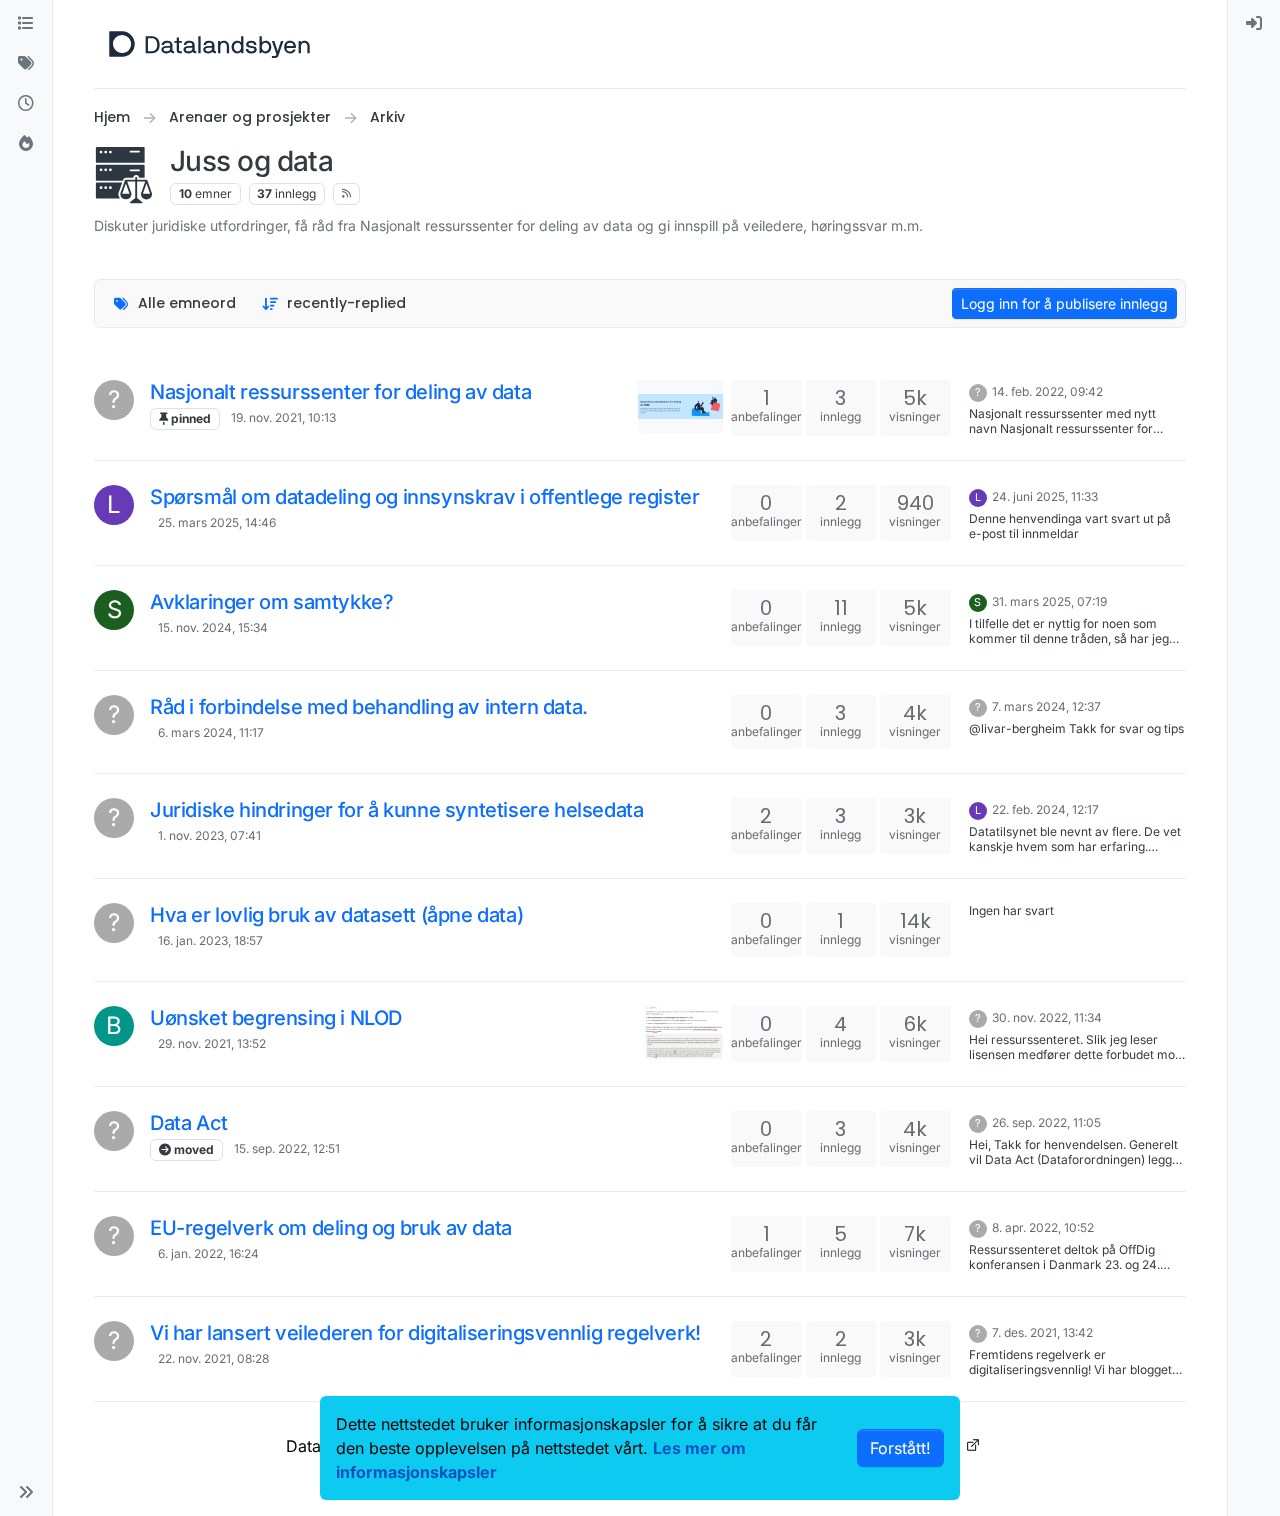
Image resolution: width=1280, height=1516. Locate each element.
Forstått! (900, 1448)
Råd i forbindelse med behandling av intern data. (369, 707)
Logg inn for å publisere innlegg (1064, 303)
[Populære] (26, 144)
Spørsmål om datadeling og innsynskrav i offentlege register (424, 497)
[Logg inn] (1254, 24)
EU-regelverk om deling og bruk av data (331, 1228)
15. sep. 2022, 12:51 (287, 1148)
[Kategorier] (26, 24)
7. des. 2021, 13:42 (1042, 1332)
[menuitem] (1254, 24)
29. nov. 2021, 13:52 (212, 1043)
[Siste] (26, 104)
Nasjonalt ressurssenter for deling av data (340, 392)
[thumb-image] (680, 406)
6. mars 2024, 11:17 (211, 732)
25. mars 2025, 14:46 (217, 522)
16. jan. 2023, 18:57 (210, 940)
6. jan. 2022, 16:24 (208, 1253)
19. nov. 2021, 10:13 (283, 417)
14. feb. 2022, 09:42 (1047, 391)
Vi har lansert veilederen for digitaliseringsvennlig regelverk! (425, 1333)
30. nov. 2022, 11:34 (1047, 1017)
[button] (26, 1492)
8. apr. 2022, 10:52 (1043, 1227)
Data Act (189, 1123)
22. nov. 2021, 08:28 (213, 1358)
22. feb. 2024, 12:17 (1045, 809)
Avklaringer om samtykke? (271, 602)
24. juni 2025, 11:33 (1045, 496)
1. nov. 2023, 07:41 (209, 835)
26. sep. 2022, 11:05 (1046, 1122)
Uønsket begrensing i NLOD (276, 1018)
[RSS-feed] (346, 194)
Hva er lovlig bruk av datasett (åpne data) (336, 915)
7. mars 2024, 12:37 (1046, 706)
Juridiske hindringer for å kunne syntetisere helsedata (396, 810)
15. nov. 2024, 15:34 (213, 627)
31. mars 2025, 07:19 (1049, 601)
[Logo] (209, 44)
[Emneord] (26, 64)
